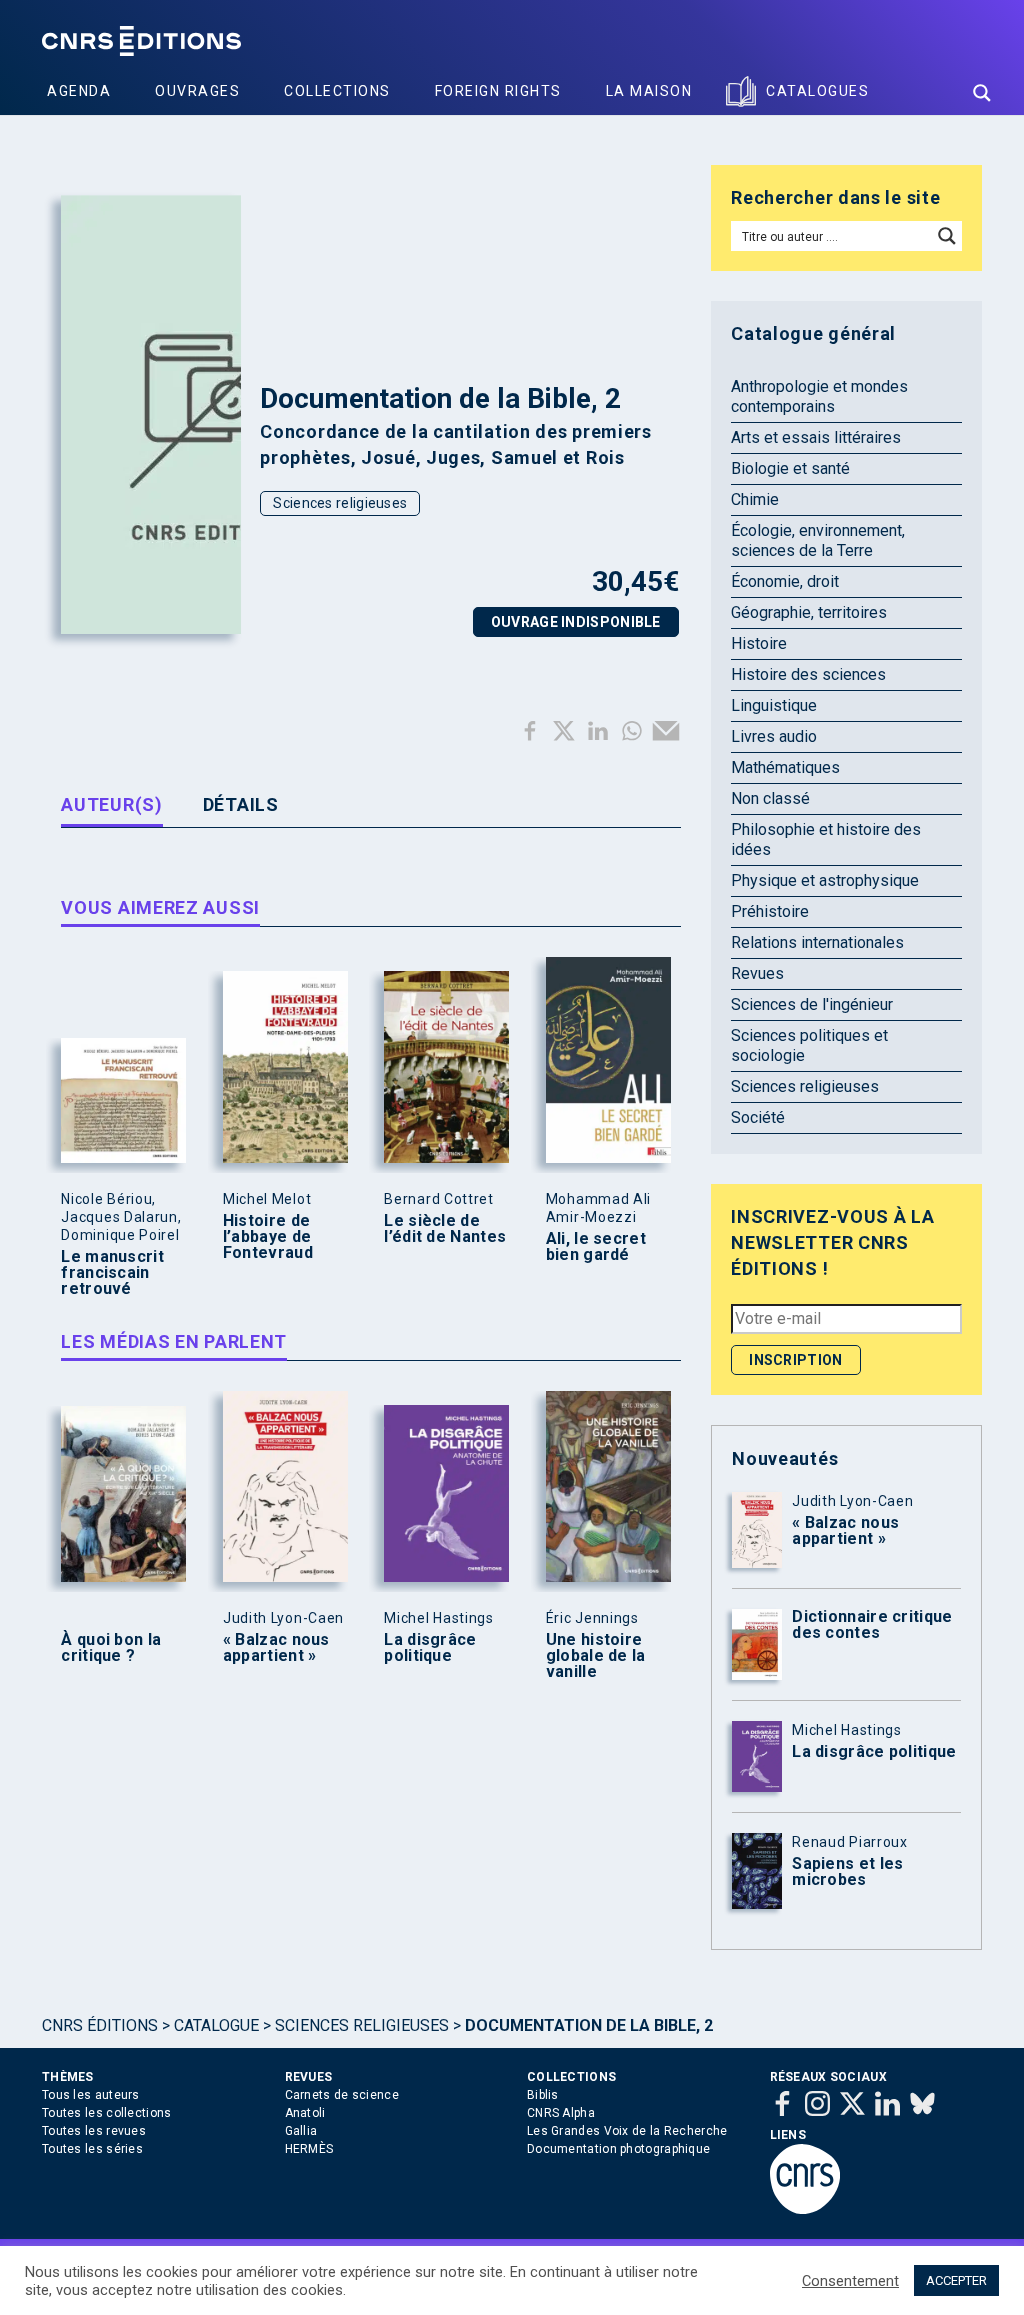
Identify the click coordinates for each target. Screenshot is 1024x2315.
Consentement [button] (850, 2281)
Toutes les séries (92, 2149)
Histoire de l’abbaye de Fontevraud (268, 1237)
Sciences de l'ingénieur (812, 1004)
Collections (337, 91)
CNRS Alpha (561, 2113)
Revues (757, 973)
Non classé (770, 798)
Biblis (543, 2095)
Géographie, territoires (809, 612)
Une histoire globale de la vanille (596, 1656)
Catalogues (817, 91)
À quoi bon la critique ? (111, 1648)
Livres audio (774, 736)
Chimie (755, 499)
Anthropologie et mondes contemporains (819, 396)
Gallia (301, 2131)
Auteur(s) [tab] (111, 804)
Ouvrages (197, 91)
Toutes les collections (107, 2113)
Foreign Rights (498, 91)
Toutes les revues (94, 2131)
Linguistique (774, 705)
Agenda (79, 91)
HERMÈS (309, 2149)
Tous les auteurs (91, 2095)
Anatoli (305, 2113)
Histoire (759, 643)
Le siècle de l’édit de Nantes (445, 1229)
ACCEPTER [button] (956, 2280)
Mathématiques (785, 767)
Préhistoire (770, 911)
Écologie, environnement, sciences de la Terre (818, 540)
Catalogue (216, 2025)
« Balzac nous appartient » (276, 1648)
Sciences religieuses (340, 503)
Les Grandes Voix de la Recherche (627, 2131)
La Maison (649, 91)
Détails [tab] (241, 804)
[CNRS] (805, 2210)
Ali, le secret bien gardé (596, 1247)
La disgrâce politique (430, 1648)
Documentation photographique (618, 2149)
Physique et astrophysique (825, 880)
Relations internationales (817, 942)
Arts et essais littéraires (816, 437)
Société (758, 1117)
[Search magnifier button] (982, 93)
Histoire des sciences (808, 674)
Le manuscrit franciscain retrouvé (112, 1273)
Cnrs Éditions (100, 2025)
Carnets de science (342, 2095)
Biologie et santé (790, 468)
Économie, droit (785, 581)
